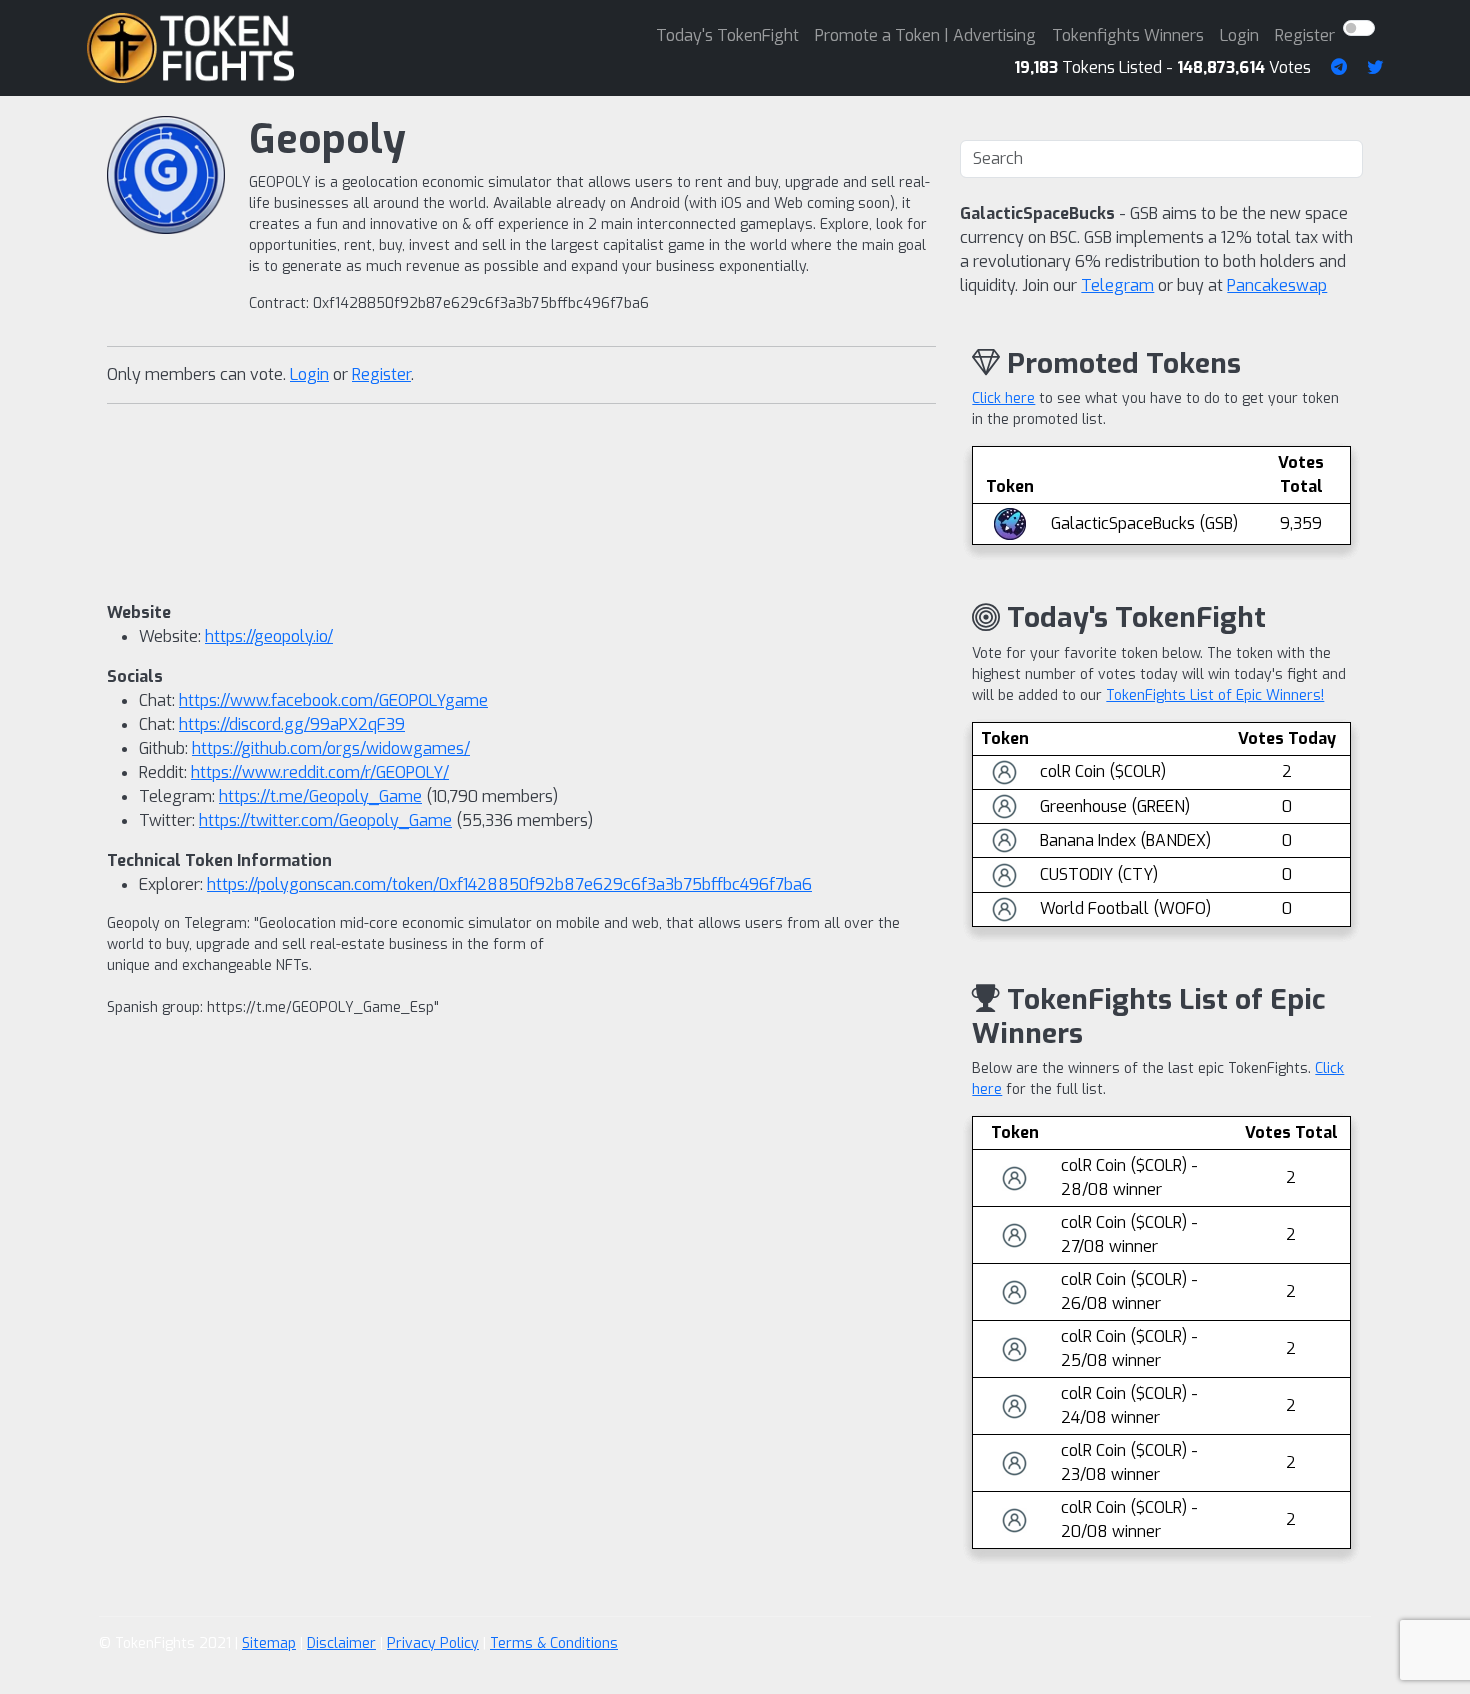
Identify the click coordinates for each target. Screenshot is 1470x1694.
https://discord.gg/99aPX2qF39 (292, 724)
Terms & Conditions (554, 1643)
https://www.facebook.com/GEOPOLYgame (333, 700)
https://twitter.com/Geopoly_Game (325, 820)
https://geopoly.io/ (269, 636)
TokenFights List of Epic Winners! (1215, 695)
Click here (1003, 398)
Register (1305, 35)
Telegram (1117, 285)
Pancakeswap (1277, 285)
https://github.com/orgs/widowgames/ (331, 748)
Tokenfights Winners (1128, 35)
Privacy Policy (433, 1643)
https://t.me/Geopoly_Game (320, 796)
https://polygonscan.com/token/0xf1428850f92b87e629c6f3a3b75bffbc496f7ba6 (509, 884)
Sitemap (269, 1643)
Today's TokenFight (727, 35)
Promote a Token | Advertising (925, 35)
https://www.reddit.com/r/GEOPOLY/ (320, 772)
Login (1239, 35)
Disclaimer (341, 1643)
